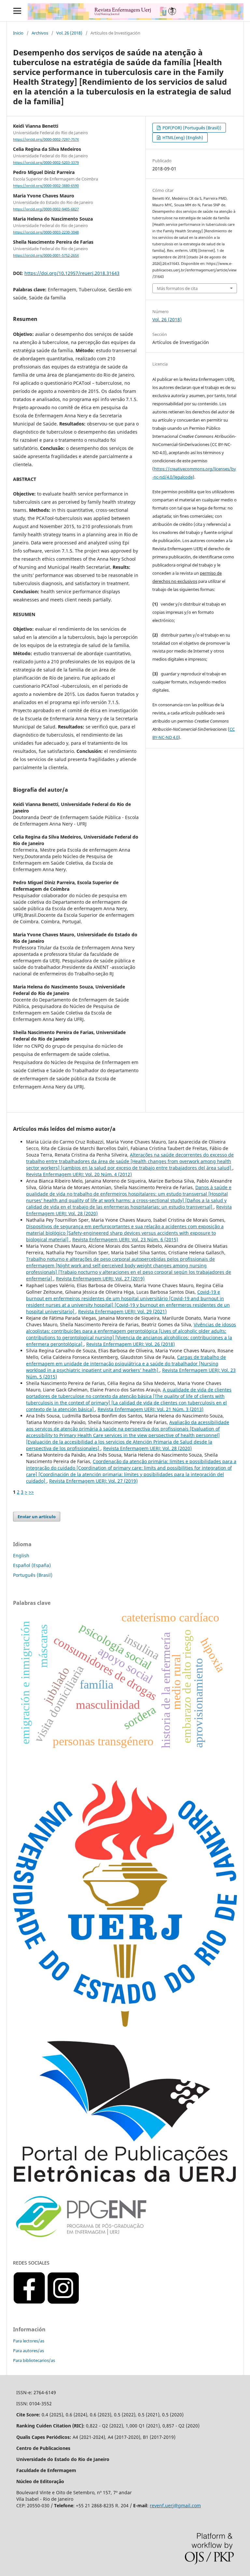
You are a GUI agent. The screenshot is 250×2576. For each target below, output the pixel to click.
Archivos (40, 33)
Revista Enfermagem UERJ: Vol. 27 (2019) (100, 1279)
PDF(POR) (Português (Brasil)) (191, 128)
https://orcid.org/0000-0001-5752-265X (46, 255)
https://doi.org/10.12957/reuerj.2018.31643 (72, 273)
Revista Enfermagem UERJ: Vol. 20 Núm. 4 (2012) (79, 1174)
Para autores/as (28, 2351)
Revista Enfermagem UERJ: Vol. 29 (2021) (122, 1311)
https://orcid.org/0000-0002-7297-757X (46, 139)
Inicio (18, 33)
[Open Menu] (17, 11)
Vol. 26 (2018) (69, 33)
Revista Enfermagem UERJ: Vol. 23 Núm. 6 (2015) (125, 1239)
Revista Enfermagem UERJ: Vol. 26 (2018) (131, 1344)
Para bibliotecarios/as (34, 2360)
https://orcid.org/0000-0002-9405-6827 (46, 209)
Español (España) (32, 1565)
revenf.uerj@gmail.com (175, 2505)
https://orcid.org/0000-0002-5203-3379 (46, 163)
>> (31, 1492)
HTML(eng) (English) (182, 137)
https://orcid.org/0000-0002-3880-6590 (46, 186)
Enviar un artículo (37, 1517)
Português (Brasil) (33, 1575)
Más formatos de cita (177, 288)
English (21, 1555)
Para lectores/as (29, 2341)
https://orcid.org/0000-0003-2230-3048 (46, 232)
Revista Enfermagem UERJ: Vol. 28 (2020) (147, 1448)
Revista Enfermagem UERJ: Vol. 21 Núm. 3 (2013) (151, 1409)
